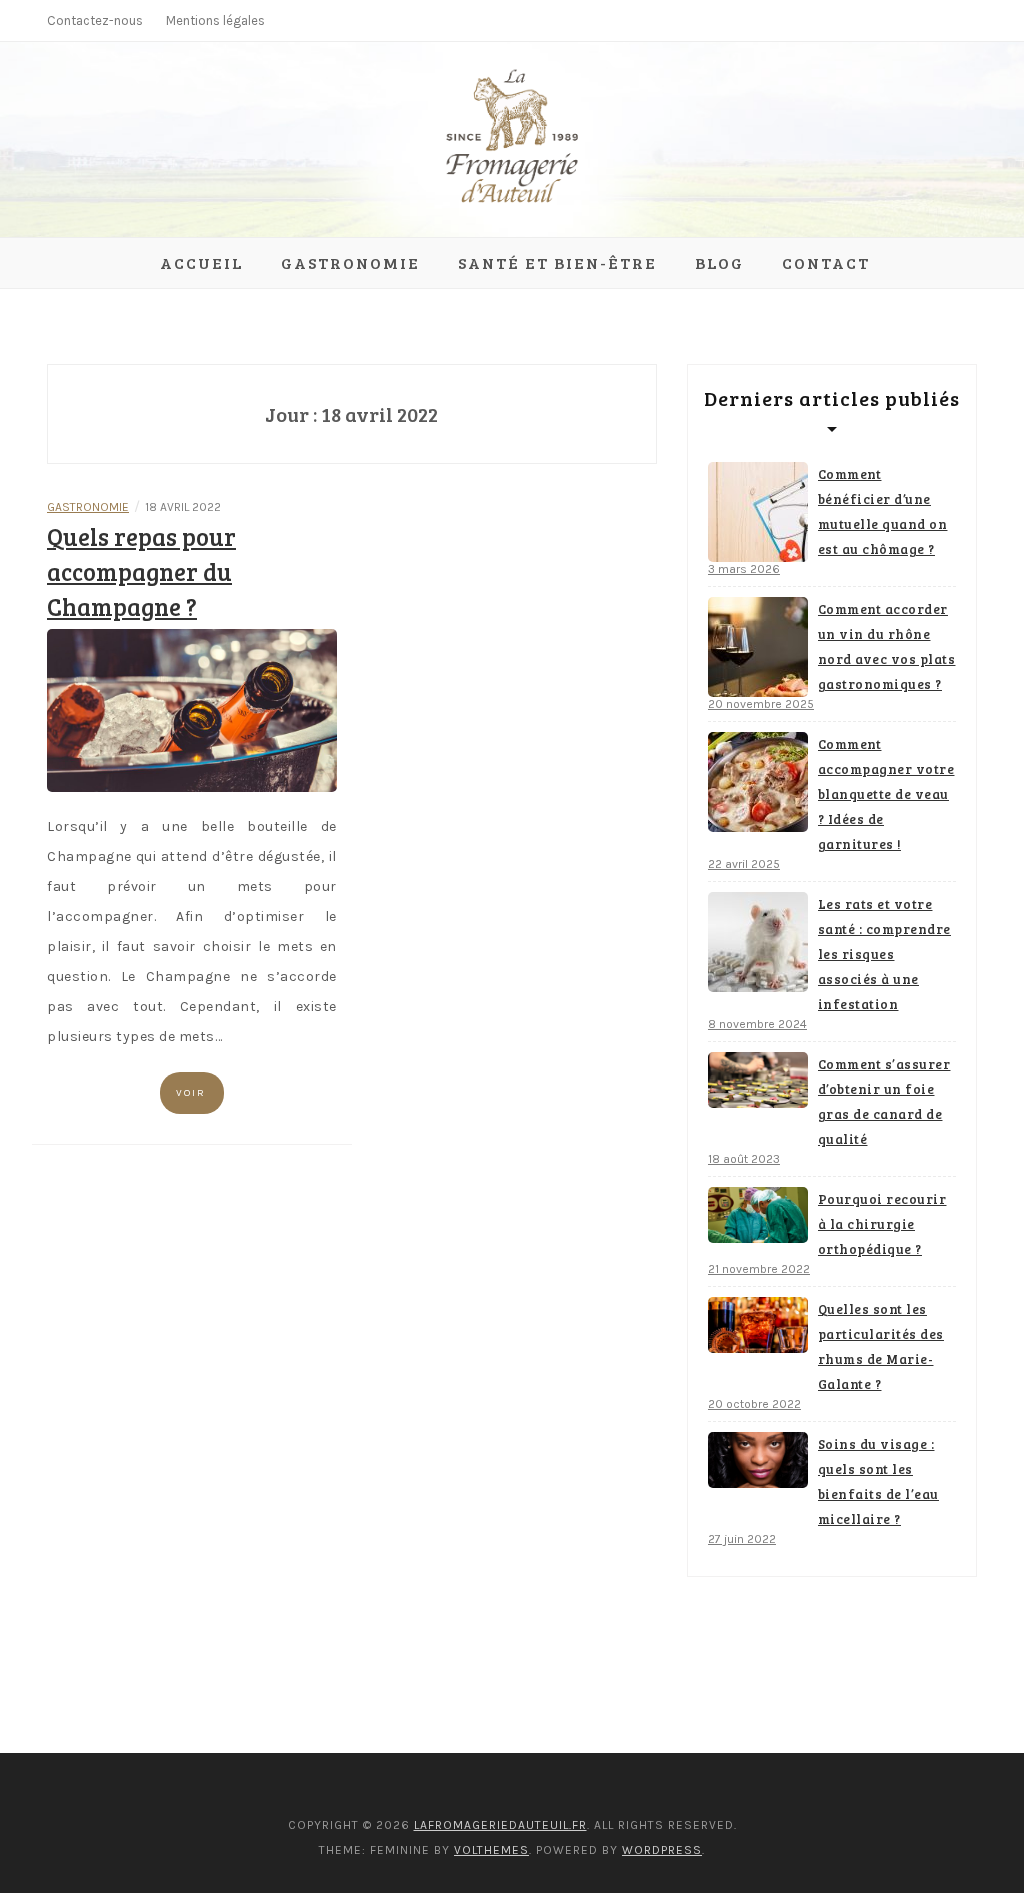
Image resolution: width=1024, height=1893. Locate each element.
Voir (191, 1093)
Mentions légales (215, 20)
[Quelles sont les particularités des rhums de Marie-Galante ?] (758, 1325)
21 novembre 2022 (759, 1269)
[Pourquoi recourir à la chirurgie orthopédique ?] (758, 1215)
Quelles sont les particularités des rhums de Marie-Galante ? (881, 1346)
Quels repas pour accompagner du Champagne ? (141, 571)
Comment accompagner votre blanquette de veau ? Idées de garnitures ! (886, 794)
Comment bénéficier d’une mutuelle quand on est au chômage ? (883, 511)
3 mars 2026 (744, 569)
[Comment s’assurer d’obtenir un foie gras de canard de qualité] (758, 1080)
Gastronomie (350, 262)
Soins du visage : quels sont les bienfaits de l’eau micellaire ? (878, 1481)
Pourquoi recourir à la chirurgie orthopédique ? (882, 1224)
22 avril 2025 (744, 864)
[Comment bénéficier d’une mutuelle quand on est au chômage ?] (758, 512)
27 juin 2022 (742, 1539)
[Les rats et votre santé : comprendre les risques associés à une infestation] (758, 942)
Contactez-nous (95, 20)
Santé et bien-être (557, 262)
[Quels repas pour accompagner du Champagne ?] (192, 709)
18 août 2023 (744, 1159)
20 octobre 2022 (754, 1404)
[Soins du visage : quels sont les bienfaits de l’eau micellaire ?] (758, 1460)
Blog (719, 262)
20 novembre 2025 (761, 704)
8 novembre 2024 (757, 1024)
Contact (826, 262)
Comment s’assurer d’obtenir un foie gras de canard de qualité (884, 1101)
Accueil (201, 262)
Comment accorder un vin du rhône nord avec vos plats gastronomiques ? (887, 646)
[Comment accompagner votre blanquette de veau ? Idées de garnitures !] (758, 782)
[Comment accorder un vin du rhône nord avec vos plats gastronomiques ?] (758, 647)
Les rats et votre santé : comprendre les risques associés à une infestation (884, 954)
